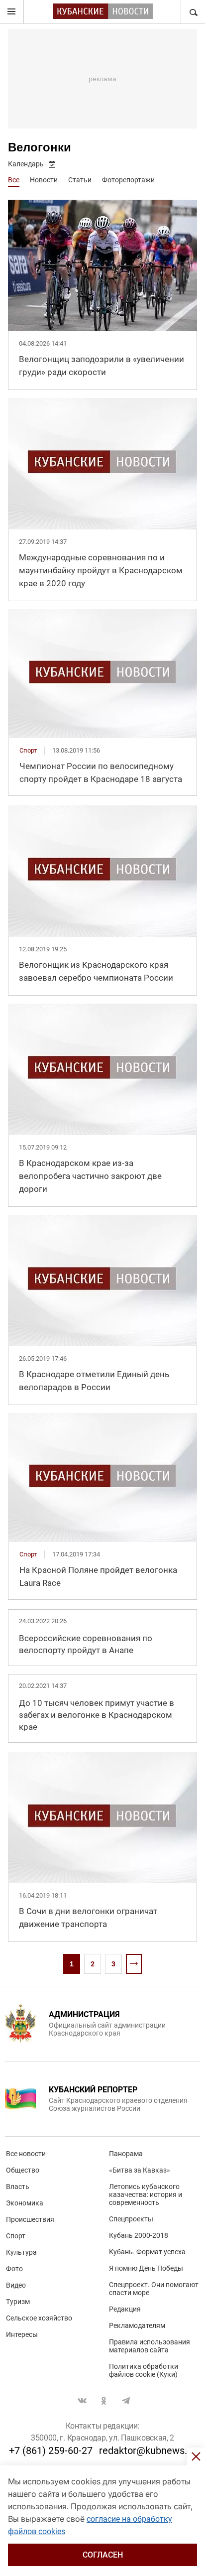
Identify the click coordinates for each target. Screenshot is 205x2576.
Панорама (126, 2154)
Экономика (25, 2203)
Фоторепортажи (128, 180)
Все (14, 180)
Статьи (80, 180)
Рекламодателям (137, 2325)
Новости (44, 180)
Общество (23, 2170)
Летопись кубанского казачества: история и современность (146, 2194)
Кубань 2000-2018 (139, 2235)
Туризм (18, 2302)
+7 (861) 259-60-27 (51, 2450)
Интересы (22, 2334)
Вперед (134, 1964)
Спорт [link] (28, 750)
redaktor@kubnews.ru (148, 2450)
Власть (18, 2187)
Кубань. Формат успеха (147, 2252)
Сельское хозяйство (39, 2318)
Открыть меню (12, 12)
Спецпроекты (131, 2219)
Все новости (26, 2154)
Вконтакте (82, 2401)
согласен (103, 2555)
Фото (14, 2269)
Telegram (126, 2401)
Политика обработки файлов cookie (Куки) (144, 2370)
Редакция (125, 2309)
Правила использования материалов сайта (150, 2346)
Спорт (16, 2236)
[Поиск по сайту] (193, 12)
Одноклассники (104, 2401)
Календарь (26, 164)
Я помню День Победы (146, 2268)
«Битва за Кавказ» (140, 2170)
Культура (21, 2252)
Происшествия (30, 2219)
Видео (16, 2285)
